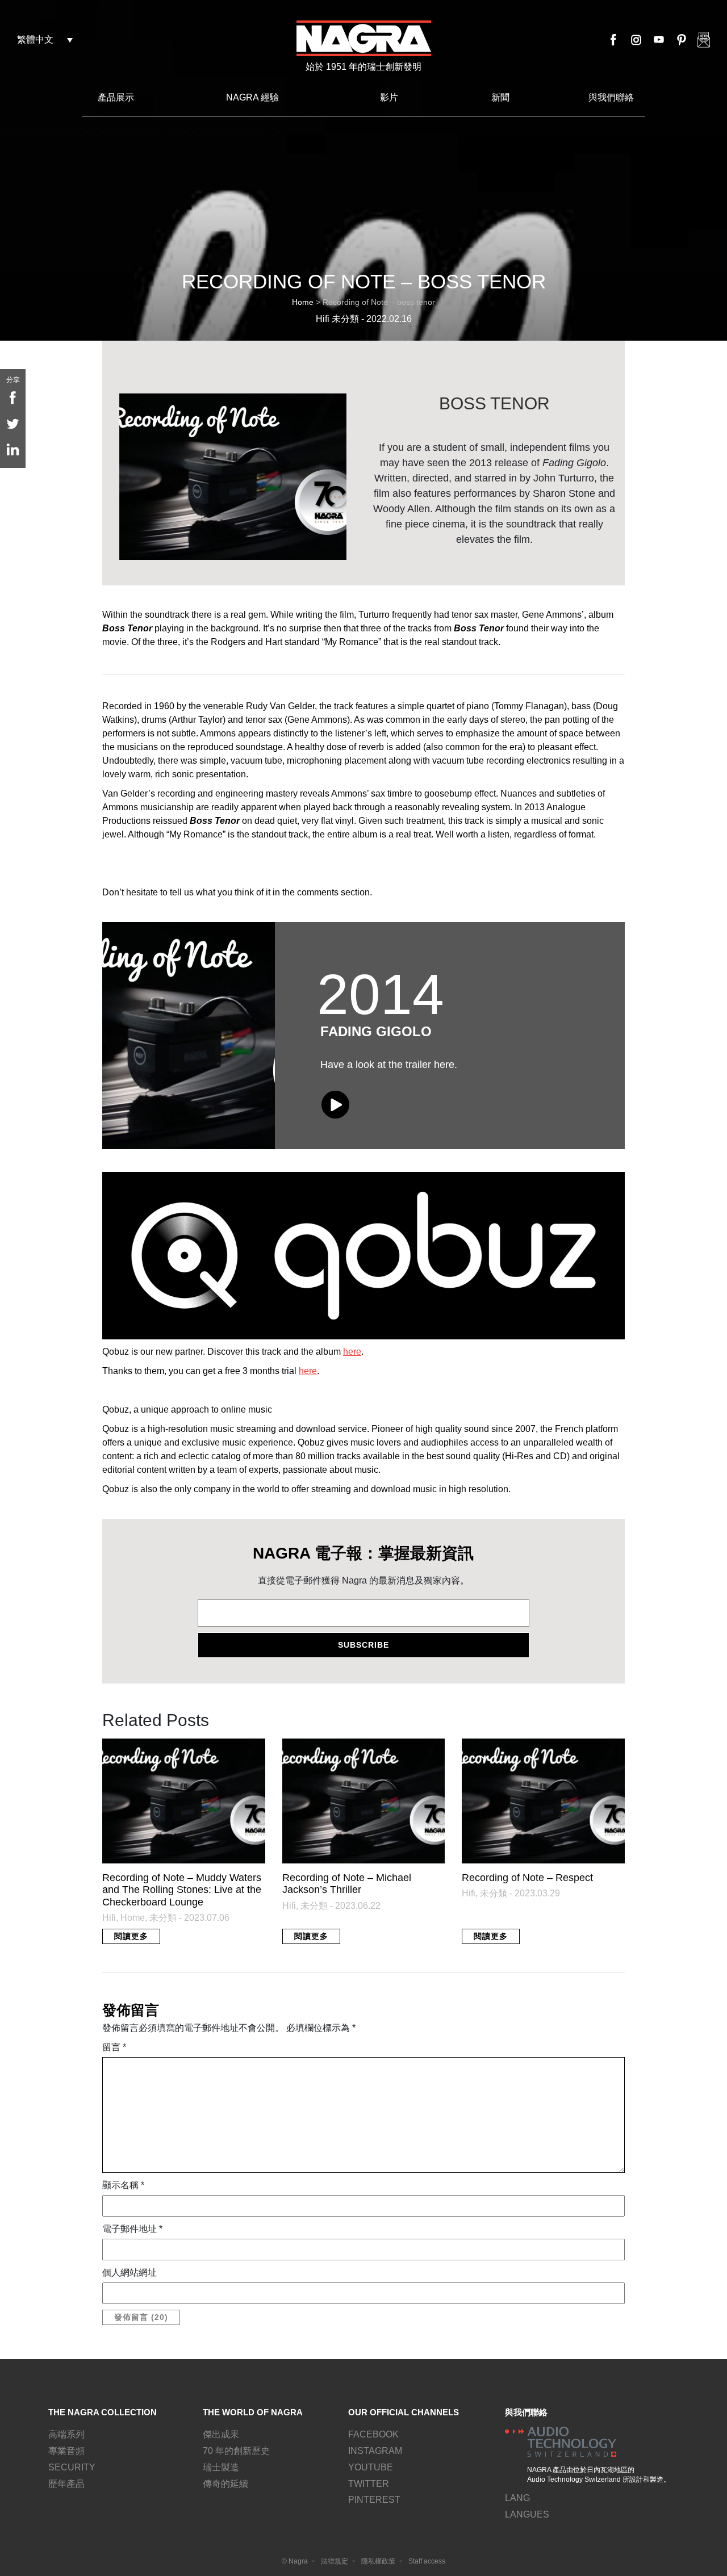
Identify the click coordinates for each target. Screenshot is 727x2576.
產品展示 (116, 97)
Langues (527, 2514)
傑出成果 (221, 2434)
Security (72, 2467)
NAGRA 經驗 (252, 97)
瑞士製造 (221, 2467)
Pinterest (682, 40)
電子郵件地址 (132, 2229)
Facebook (613, 40)
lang (517, 2498)
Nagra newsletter (704, 40)
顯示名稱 (123, 2185)
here (352, 1352)
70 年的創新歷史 (236, 2451)
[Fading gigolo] (189, 1036)
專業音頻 (66, 2451)
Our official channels (404, 2412)
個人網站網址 (129, 2273)
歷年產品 (66, 2484)
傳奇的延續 (225, 2484)
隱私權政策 (378, 2561)
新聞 (500, 97)
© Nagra (295, 2561)
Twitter (369, 2484)
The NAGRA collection (103, 2412)
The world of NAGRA (253, 2412)
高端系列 (66, 2434)
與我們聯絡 (611, 97)
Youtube (659, 40)
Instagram (636, 40)
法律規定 (335, 2561)
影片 (389, 97)
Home (303, 302)
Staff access (427, 2561)
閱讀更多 (131, 1936)
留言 (114, 2047)
